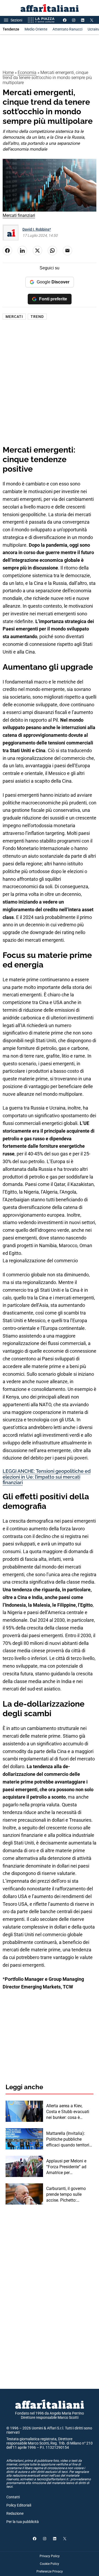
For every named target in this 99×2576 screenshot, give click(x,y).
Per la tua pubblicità (23, 2522)
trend (37, 317)
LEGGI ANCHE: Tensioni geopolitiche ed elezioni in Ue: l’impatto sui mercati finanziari (47, 1477)
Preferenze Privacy (50, 2571)
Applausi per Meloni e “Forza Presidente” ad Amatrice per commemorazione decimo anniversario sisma (66, 2167)
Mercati (14, 317)
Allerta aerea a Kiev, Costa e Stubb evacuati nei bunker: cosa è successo (68, 2112)
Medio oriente (36, 29)
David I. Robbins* (37, 229)
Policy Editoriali (19, 2505)
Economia (27, 73)
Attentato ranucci (67, 29)
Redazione (15, 2513)
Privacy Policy (50, 2556)
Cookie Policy (49, 2564)
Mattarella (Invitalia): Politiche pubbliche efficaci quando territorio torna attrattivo (69, 2140)
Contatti (13, 2497)
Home (8, 73)
